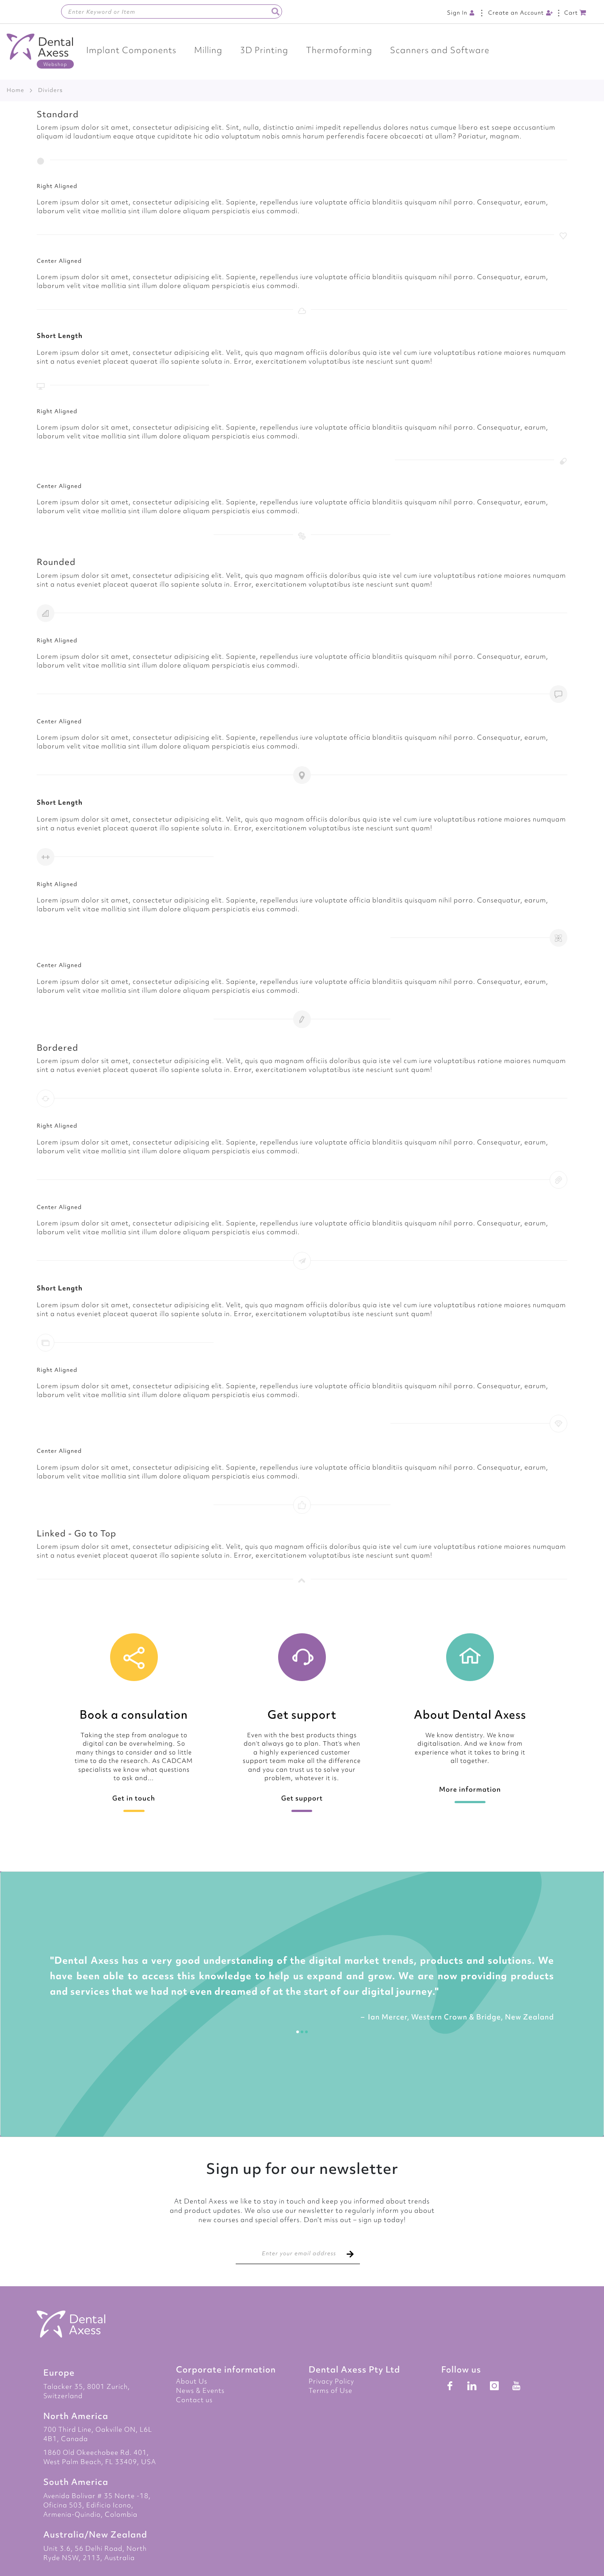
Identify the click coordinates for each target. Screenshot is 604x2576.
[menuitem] (131, 50)
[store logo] (40, 51)
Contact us (194, 2400)
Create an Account (516, 13)
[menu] (302, 50)
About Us (192, 2381)
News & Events (200, 2391)
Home (15, 90)
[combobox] (172, 12)
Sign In (457, 13)
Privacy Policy (331, 2381)
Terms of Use (331, 2391)
